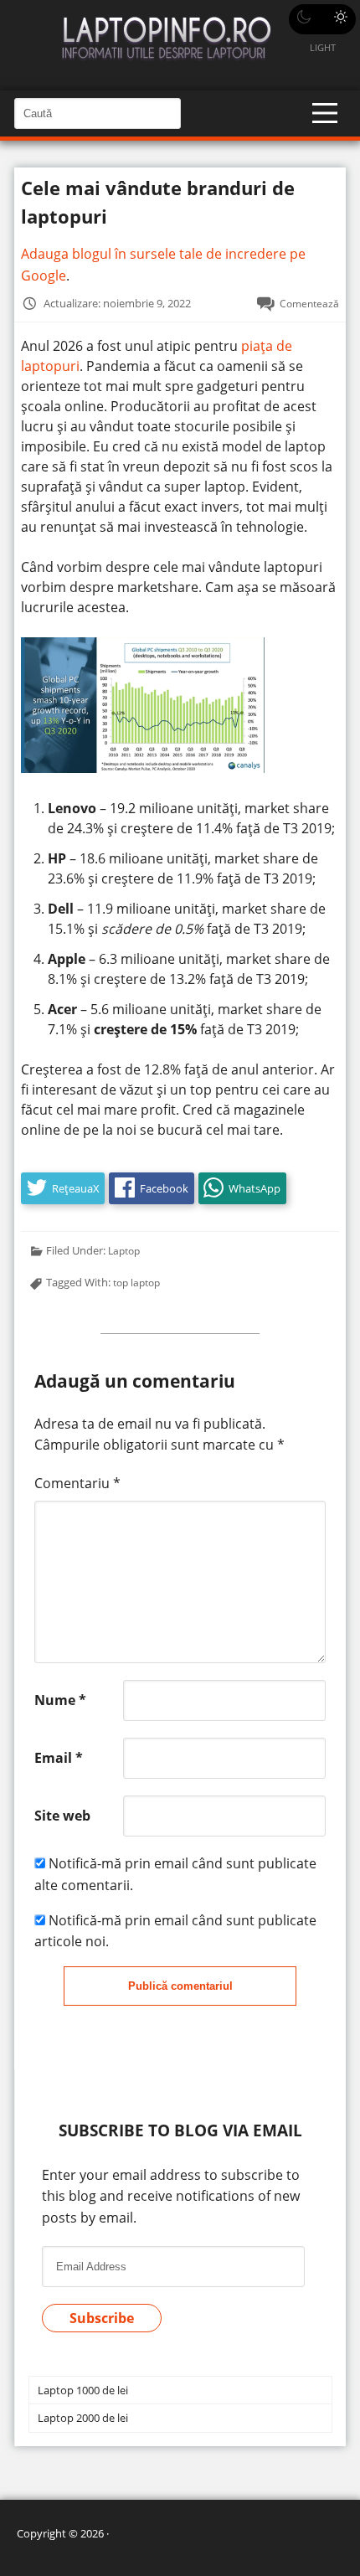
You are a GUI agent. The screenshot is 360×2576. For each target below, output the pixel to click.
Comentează (309, 303)
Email (59, 1758)
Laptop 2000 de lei (83, 2418)
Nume (60, 1700)
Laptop (124, 1250)
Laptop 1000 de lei (83, 2390)
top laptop (136, 1282)
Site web (62, 1816)
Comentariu (77, 1483)
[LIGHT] (322, 19)
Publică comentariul (180, 1986)
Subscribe (102, 2318)
